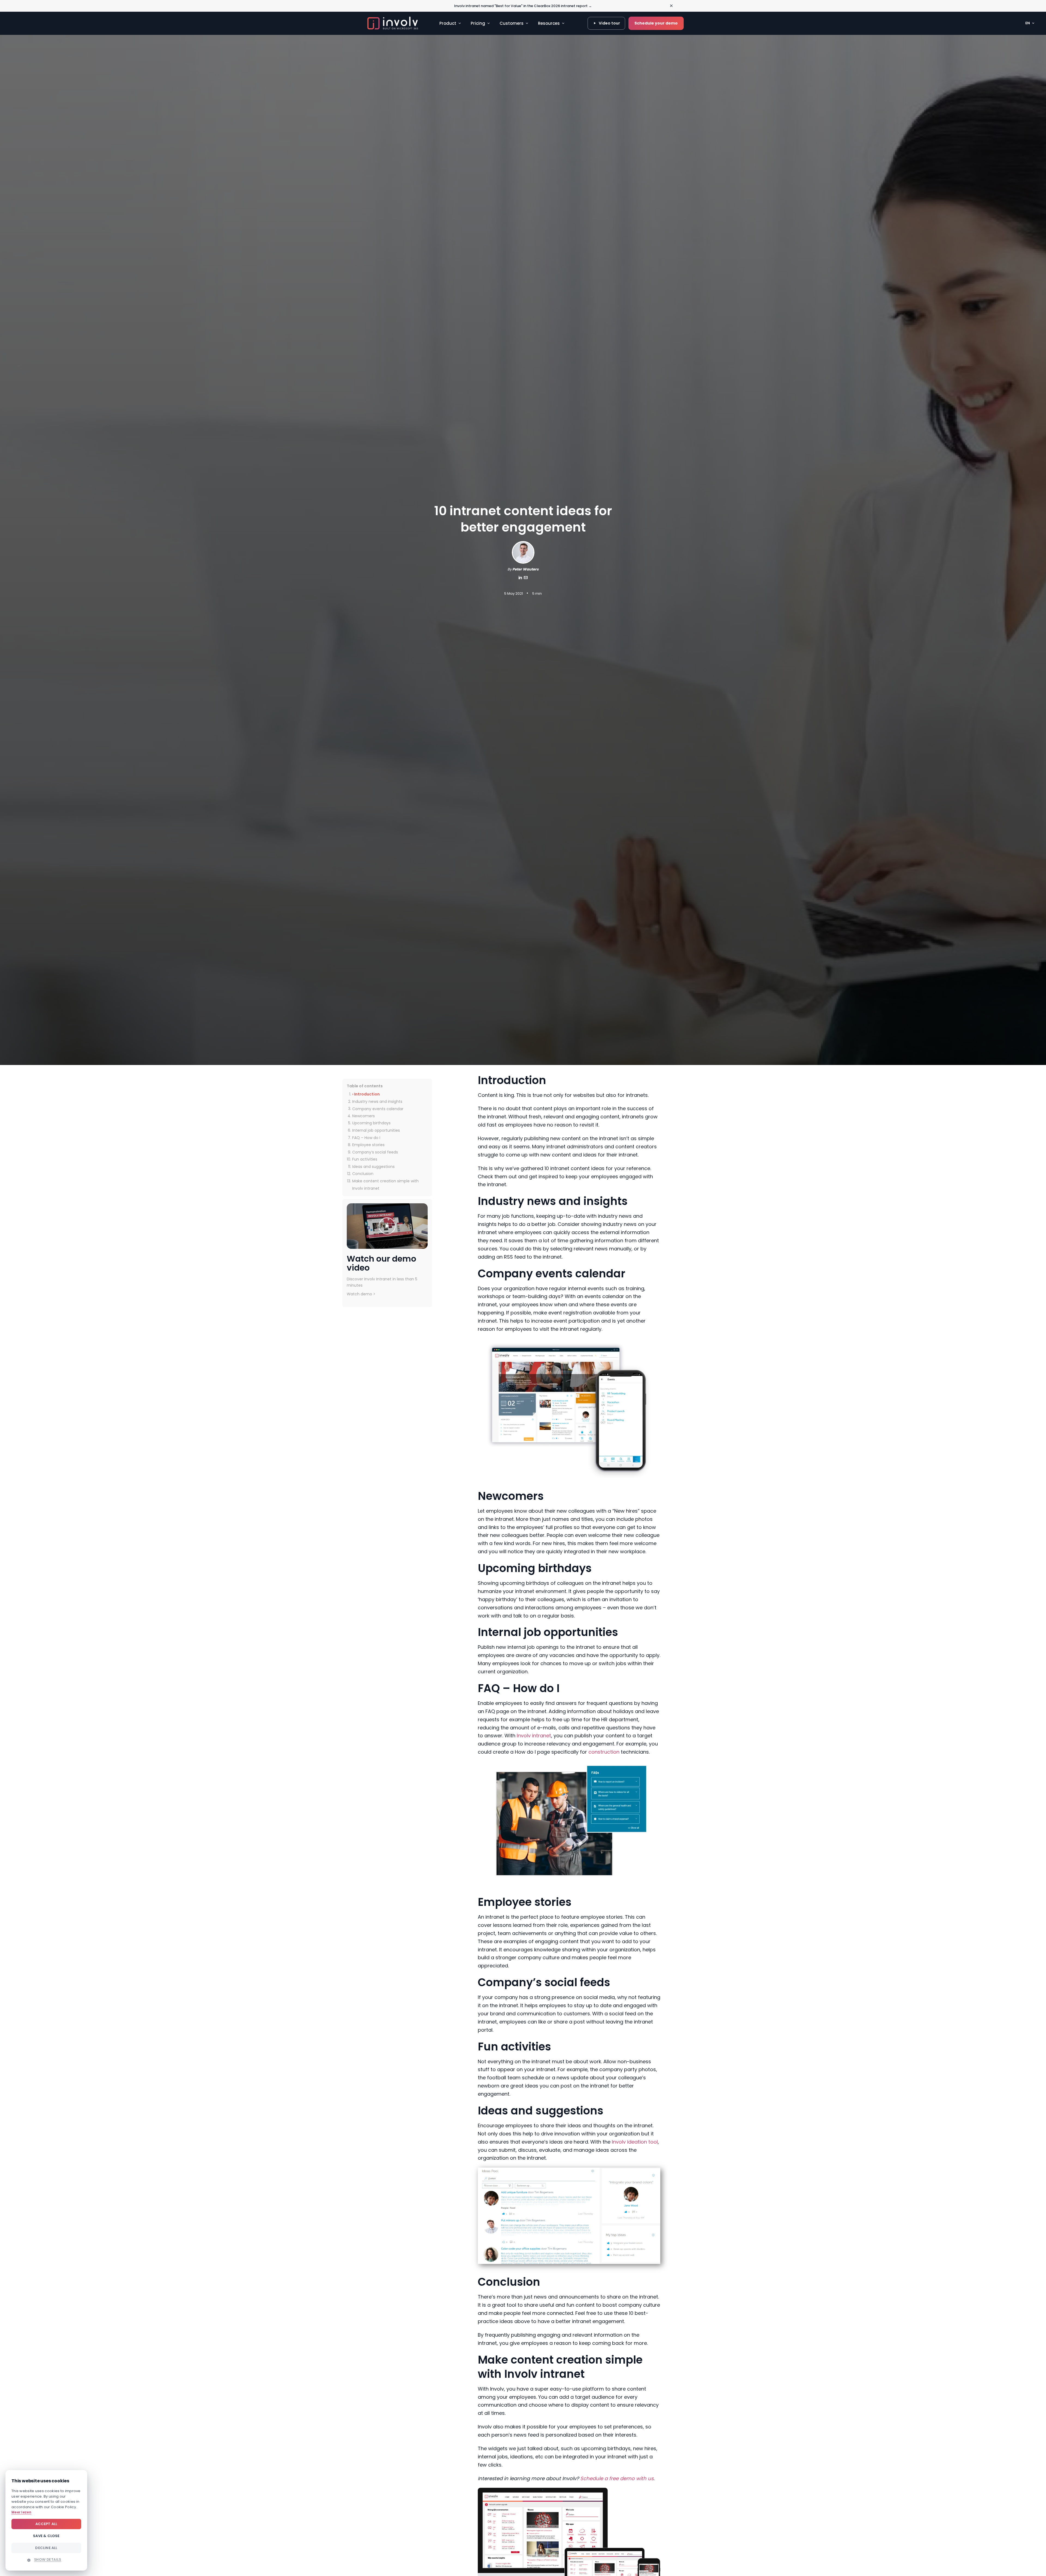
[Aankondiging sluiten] (671, 6)
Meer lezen (21, 2512)
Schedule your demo (656, 23)
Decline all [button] (46, 2548)
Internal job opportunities (376, 1130)
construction (604, 1752)
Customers (512, 23)
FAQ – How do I (366, 1137)
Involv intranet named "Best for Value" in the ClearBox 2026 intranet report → (523, 6)
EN (1028, 23)
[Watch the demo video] (387, 1226)
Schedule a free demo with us (617, 2478)
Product (448, 23)
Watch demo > (361, 1294)
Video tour (609, 23)
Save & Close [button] (46, 2536)
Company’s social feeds (375, 1152)
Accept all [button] (46, 2524)
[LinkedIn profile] (520, 579)
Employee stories (368, 1145)
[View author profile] (526, 579)
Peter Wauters (525, 569)
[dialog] (46, 2520)
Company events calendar (378, 1109)
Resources (549, 23)
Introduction (367, 1094)
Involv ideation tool (635, 2142)
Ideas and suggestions (373, 1166)
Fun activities (365, 1159)
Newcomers (364, 1116)
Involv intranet (534, 1736)
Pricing (478, 23)
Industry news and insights (377, 1101)
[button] (46, 2560)
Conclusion (363, 1174)
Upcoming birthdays (371, 1123)
